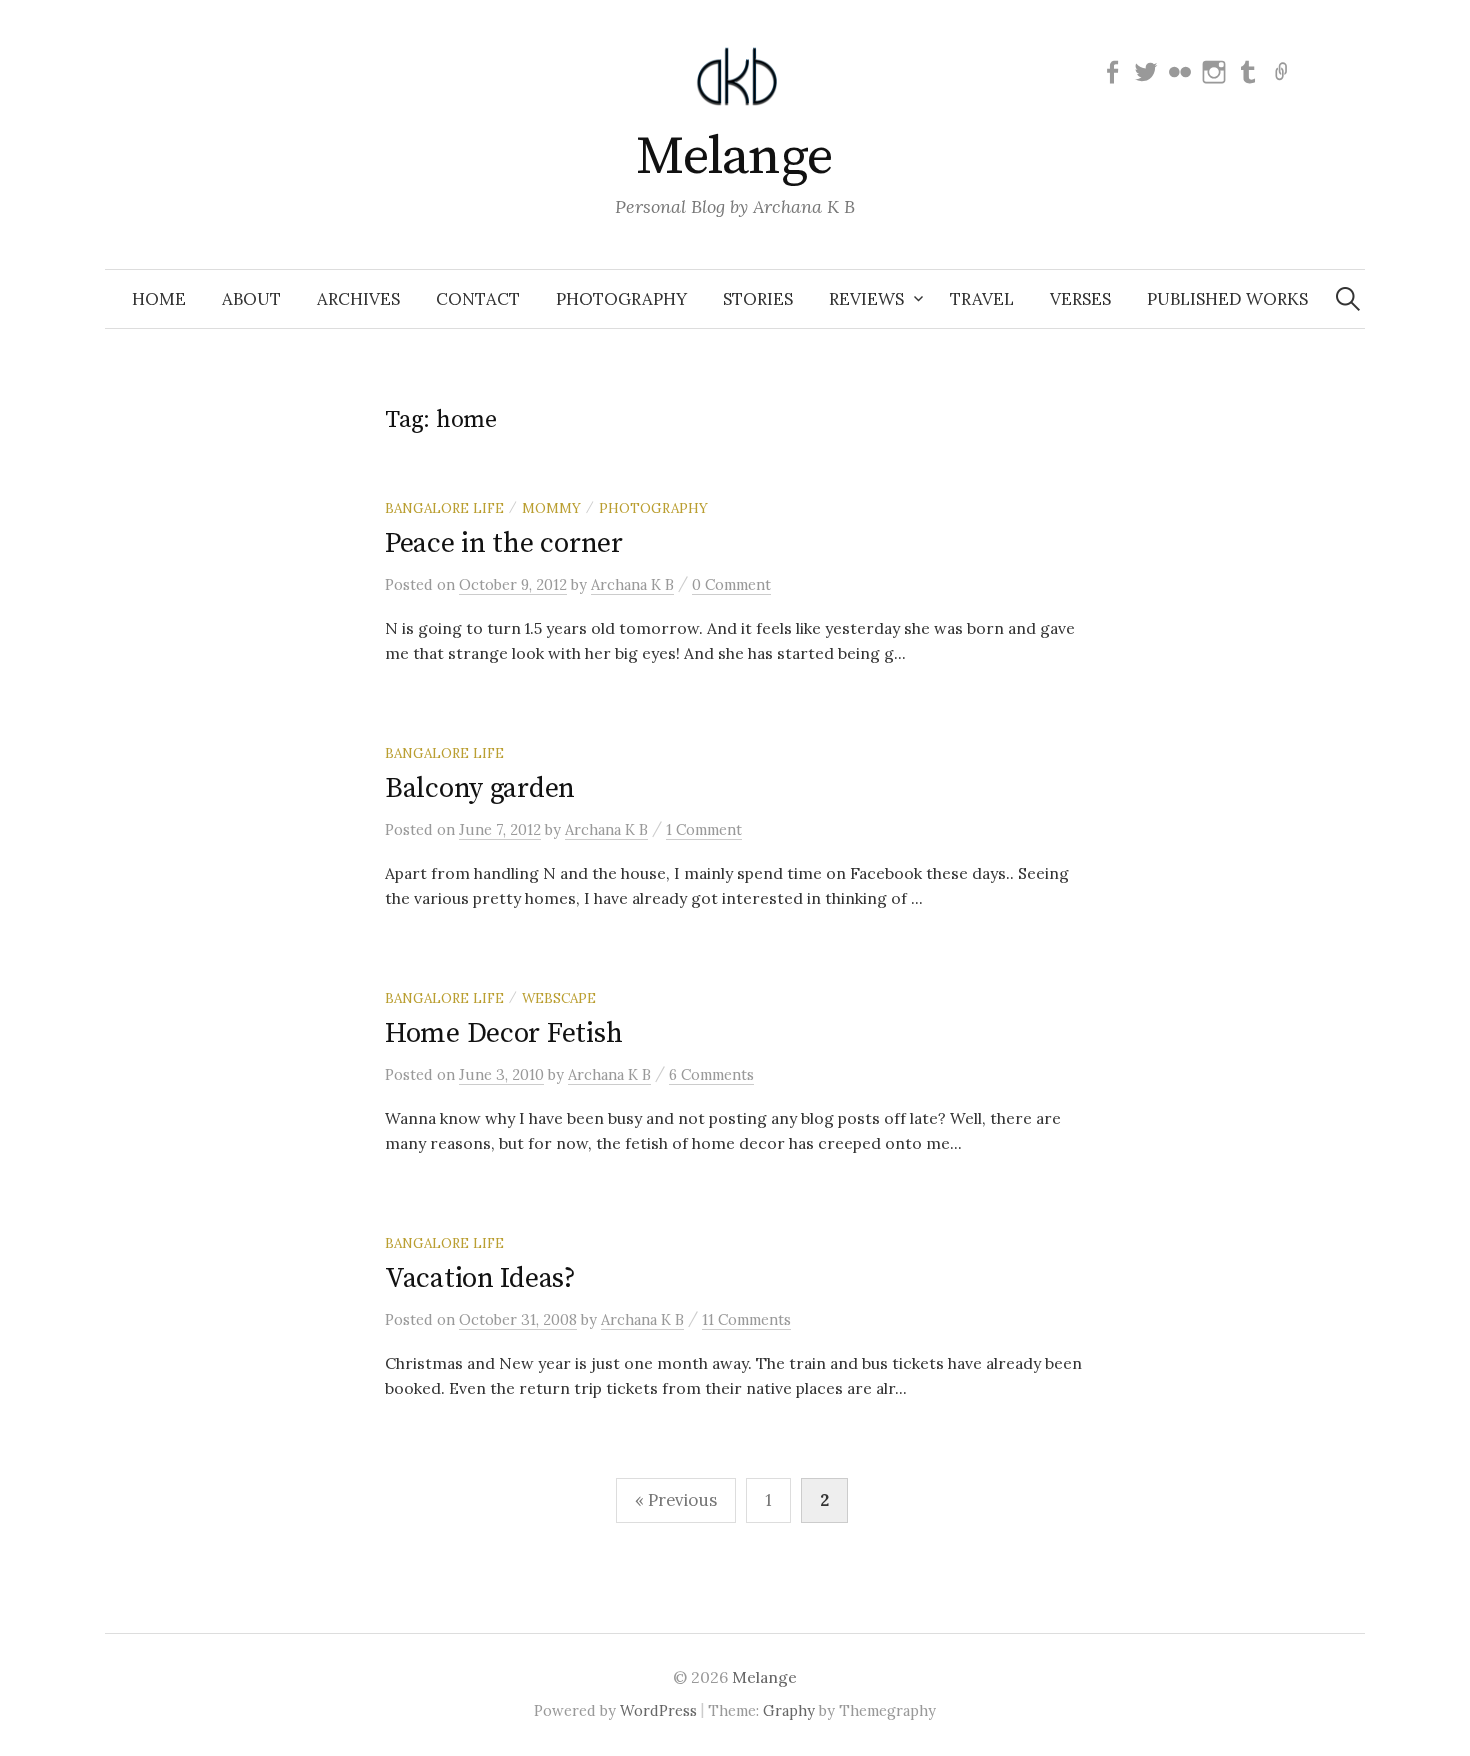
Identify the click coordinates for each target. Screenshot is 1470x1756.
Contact (478, 299)
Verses (1080, 299)
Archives (358, 299)
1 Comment (704, 829)
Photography (621, 299)
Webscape (559, 998)
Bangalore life (444, 508)
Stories (758, 299)
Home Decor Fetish (503, 1033)
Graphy (789, 1710)
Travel (982, 299)
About (251, 299)
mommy (551, 508)
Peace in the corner (504, 543)
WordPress (658, 1710)
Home (159, 299)
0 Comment (731, 584)
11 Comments (746, 1319)
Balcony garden (480, 788)
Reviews (866, 299)
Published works (1227, 299)
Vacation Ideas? (480, 1278)
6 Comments (711, 1074)
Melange (734, 157)
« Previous (676, 1500)
